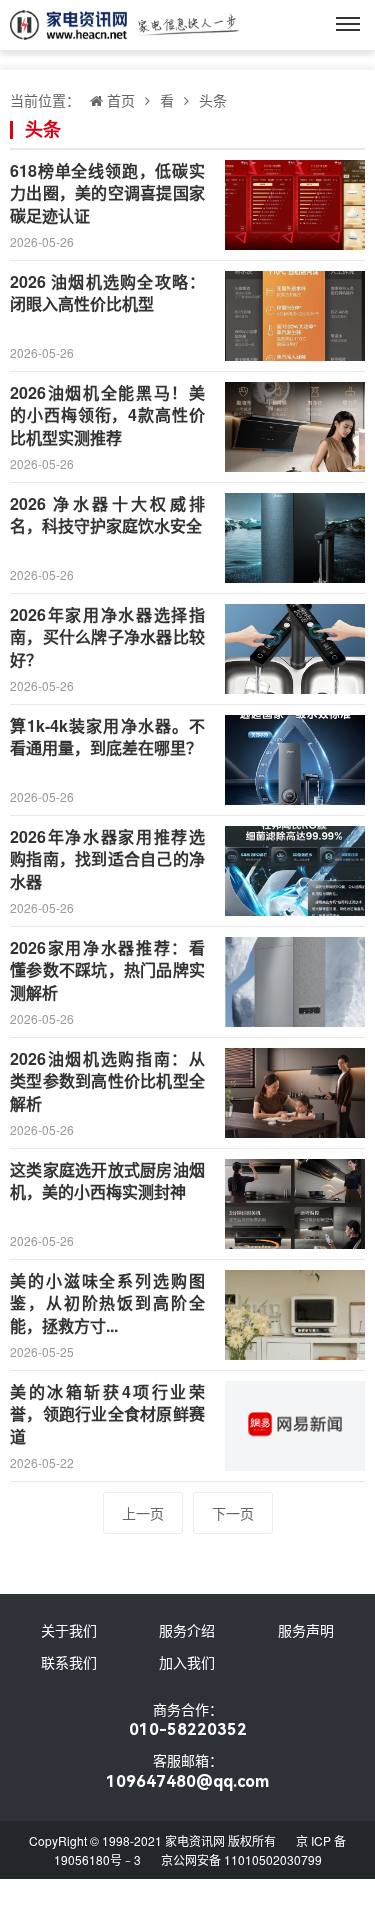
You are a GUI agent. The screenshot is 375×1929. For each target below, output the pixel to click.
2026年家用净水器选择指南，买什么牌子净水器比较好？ (107, 637)
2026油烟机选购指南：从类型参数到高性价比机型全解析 (107, 1081)
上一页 (143, 1513)
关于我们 (69, 1630)
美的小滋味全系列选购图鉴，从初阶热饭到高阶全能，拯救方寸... (107, 1303)
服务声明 (306, 1630)
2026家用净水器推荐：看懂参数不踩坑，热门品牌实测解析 (107, 970)
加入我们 (187, 1662)
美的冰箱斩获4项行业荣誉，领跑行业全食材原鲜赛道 (107, 1414)
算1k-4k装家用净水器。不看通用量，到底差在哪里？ (107, 736)
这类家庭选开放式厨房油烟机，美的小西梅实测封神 (107, 1180)
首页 (121, 100)
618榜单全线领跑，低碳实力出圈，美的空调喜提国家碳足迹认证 (107, 193)
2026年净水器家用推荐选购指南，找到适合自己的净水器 (107, 859)
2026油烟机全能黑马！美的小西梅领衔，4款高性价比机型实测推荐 (107, 415)
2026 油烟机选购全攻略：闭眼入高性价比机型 (107, 292)
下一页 (233, 1513)
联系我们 (69, 1662)
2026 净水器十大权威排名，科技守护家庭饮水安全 (107, 514)
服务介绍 (187, 1630)
